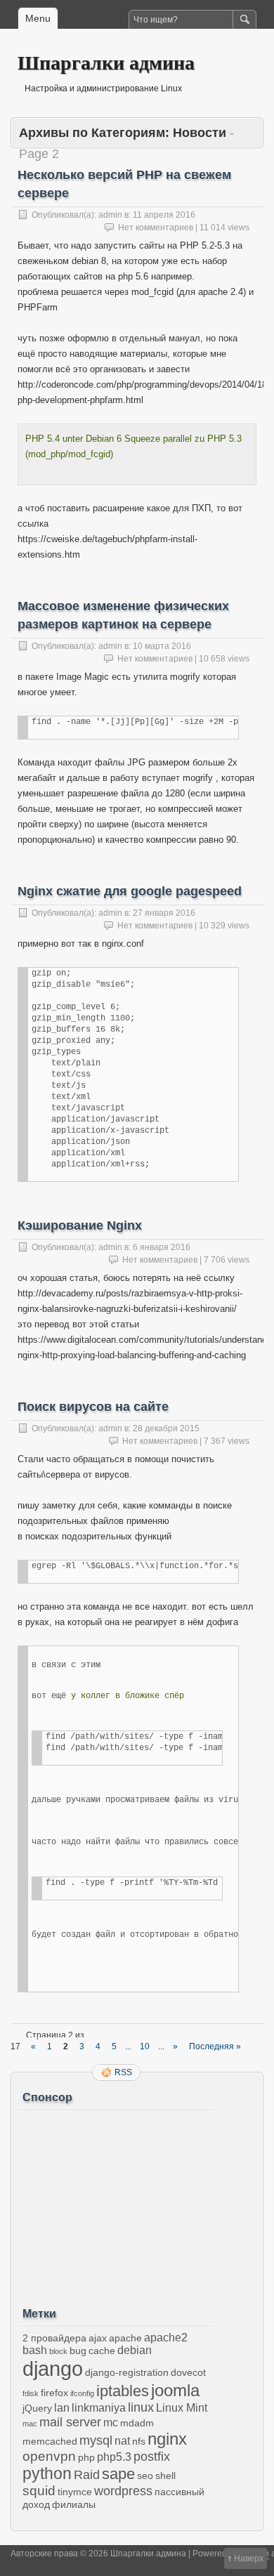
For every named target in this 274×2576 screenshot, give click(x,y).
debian (135, 2350)
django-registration (127, 2372)
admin (110, 215)
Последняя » (215, 2046)
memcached (50, 2441)
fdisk (31, 2393)
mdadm (137, 2423)
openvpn (49, 2456)
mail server (70, 2422)
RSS (123, 2072)
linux (141, 2407)
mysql (96, 2440)
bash (35, 2350)
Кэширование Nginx (80, 1225)
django (53, 2368)
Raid (87, 2475)
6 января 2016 (162, 1247)
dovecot (188, 2372)
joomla (175, 2390)
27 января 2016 (164, 913)
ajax (98, 2338)
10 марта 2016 (162, 646)
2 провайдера (54, 2338)
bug (78, 2351)
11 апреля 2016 (164, 215)
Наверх (249, 2558)
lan (62, 2408)
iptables (123, 2391)
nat (122, 2441)
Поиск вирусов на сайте (93, 1407)
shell (165, 2476)
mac (30, 2424)
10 (145, 2046)
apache (125, 2338)
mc (111, 2423)
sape (118, 2474)
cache (102, 2351)
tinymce (75, 2492)
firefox (54, 2393)
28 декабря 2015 (166, 1428)
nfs (139, 2441)
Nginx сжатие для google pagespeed (130, 891)
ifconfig (82, 2393)
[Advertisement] (116, 2203)
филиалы (74, 2504)
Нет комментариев (156, 228)
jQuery (37, 2408)
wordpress (123, 2491)
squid (39, 2491)
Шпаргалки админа (106, 62)
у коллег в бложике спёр (128, 1696)
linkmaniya (99, 2408)
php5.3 (114, 2457)
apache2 (166, 2338)
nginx (167, 2439)
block (58, 2351)
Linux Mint (182, 2408)
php (86, 2457)
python (47, 2473)
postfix (152, 2457)
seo (145, 2476)
